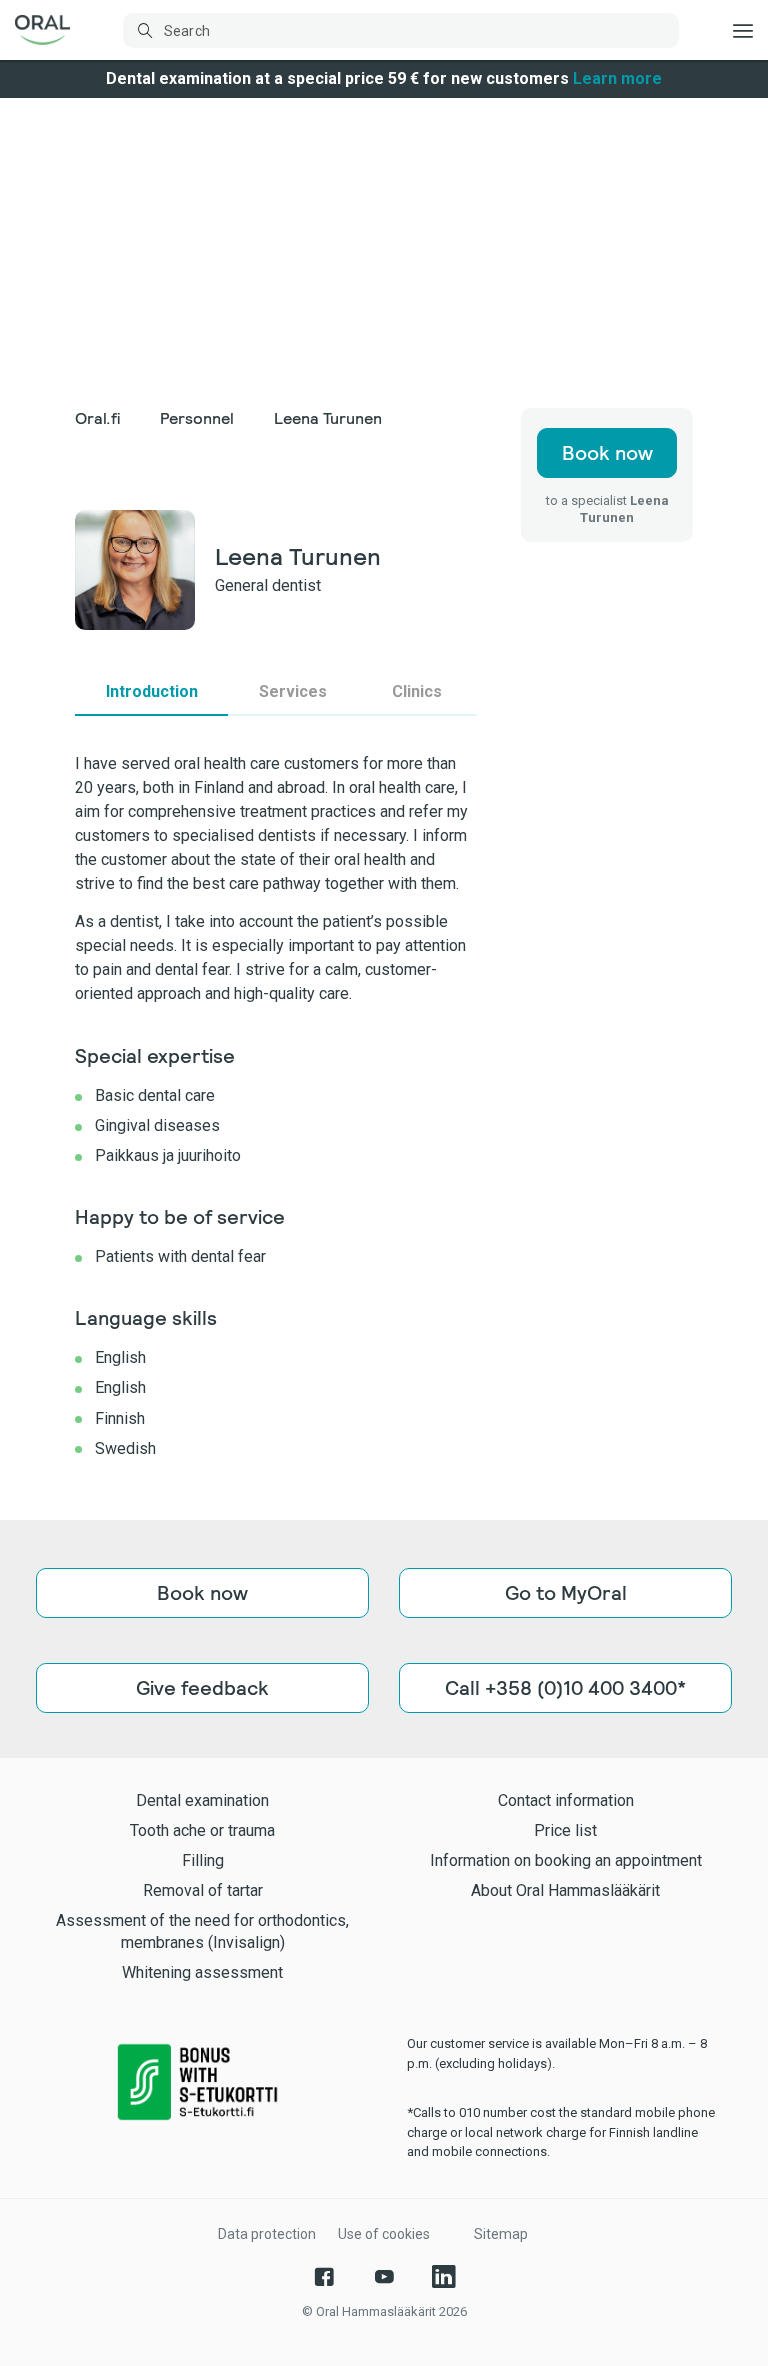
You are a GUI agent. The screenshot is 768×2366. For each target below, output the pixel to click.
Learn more (617, 78)
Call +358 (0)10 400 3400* (565, 1688)
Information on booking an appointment (566, 1860)
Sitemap (501, 2234)
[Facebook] (324, 2277)
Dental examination (202, 1800)
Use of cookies (384, 2234)
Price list (565, 1830)
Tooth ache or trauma (202, 1830)
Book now (607, 453)
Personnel (197, 418)
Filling (203, 1860)
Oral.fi (97, 418)
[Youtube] (384, 2277)
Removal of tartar (203, 1890)
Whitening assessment (202, 1972)
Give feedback (202, 1688)
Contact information (566, 1800)
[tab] (151, 692)
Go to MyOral (566, 1593)
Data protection (267, 2234)
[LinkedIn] (444, 2277)
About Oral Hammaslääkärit (565, 1890)
